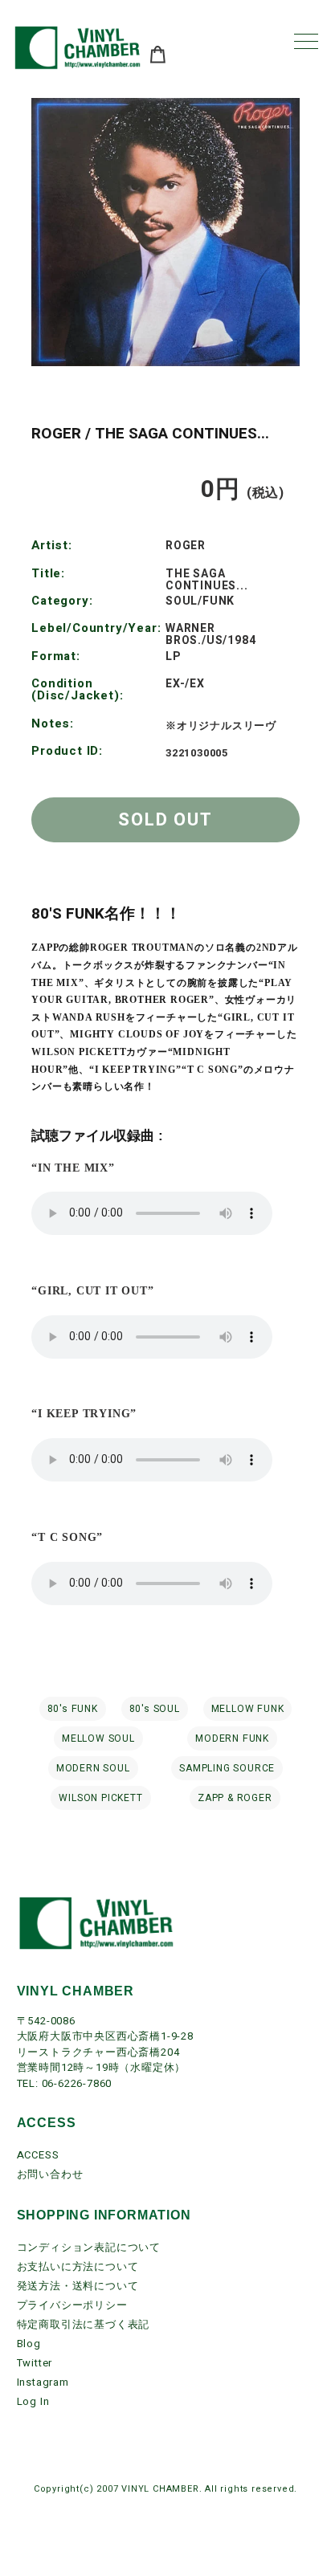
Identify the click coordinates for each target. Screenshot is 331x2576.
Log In (33, 2401)
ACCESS (38, 2155)
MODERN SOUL (93, 1768)
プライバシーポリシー (72, 2305)
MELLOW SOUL (98, 1738)
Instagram (43, 2382)
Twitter (35, 2363)
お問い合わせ (50, 2174)
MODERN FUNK (232, 1738)
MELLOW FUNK (248, 1709)
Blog (29, 2344)
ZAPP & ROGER (235, 1798)
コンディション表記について (89, 2247)
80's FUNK (73, 1709)
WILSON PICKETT (100, 1798)
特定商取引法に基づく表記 (84, 2324)
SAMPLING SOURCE (227, 1768)
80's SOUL (155, 1709)
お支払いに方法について (78, 2266)
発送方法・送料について (78, 2286)
